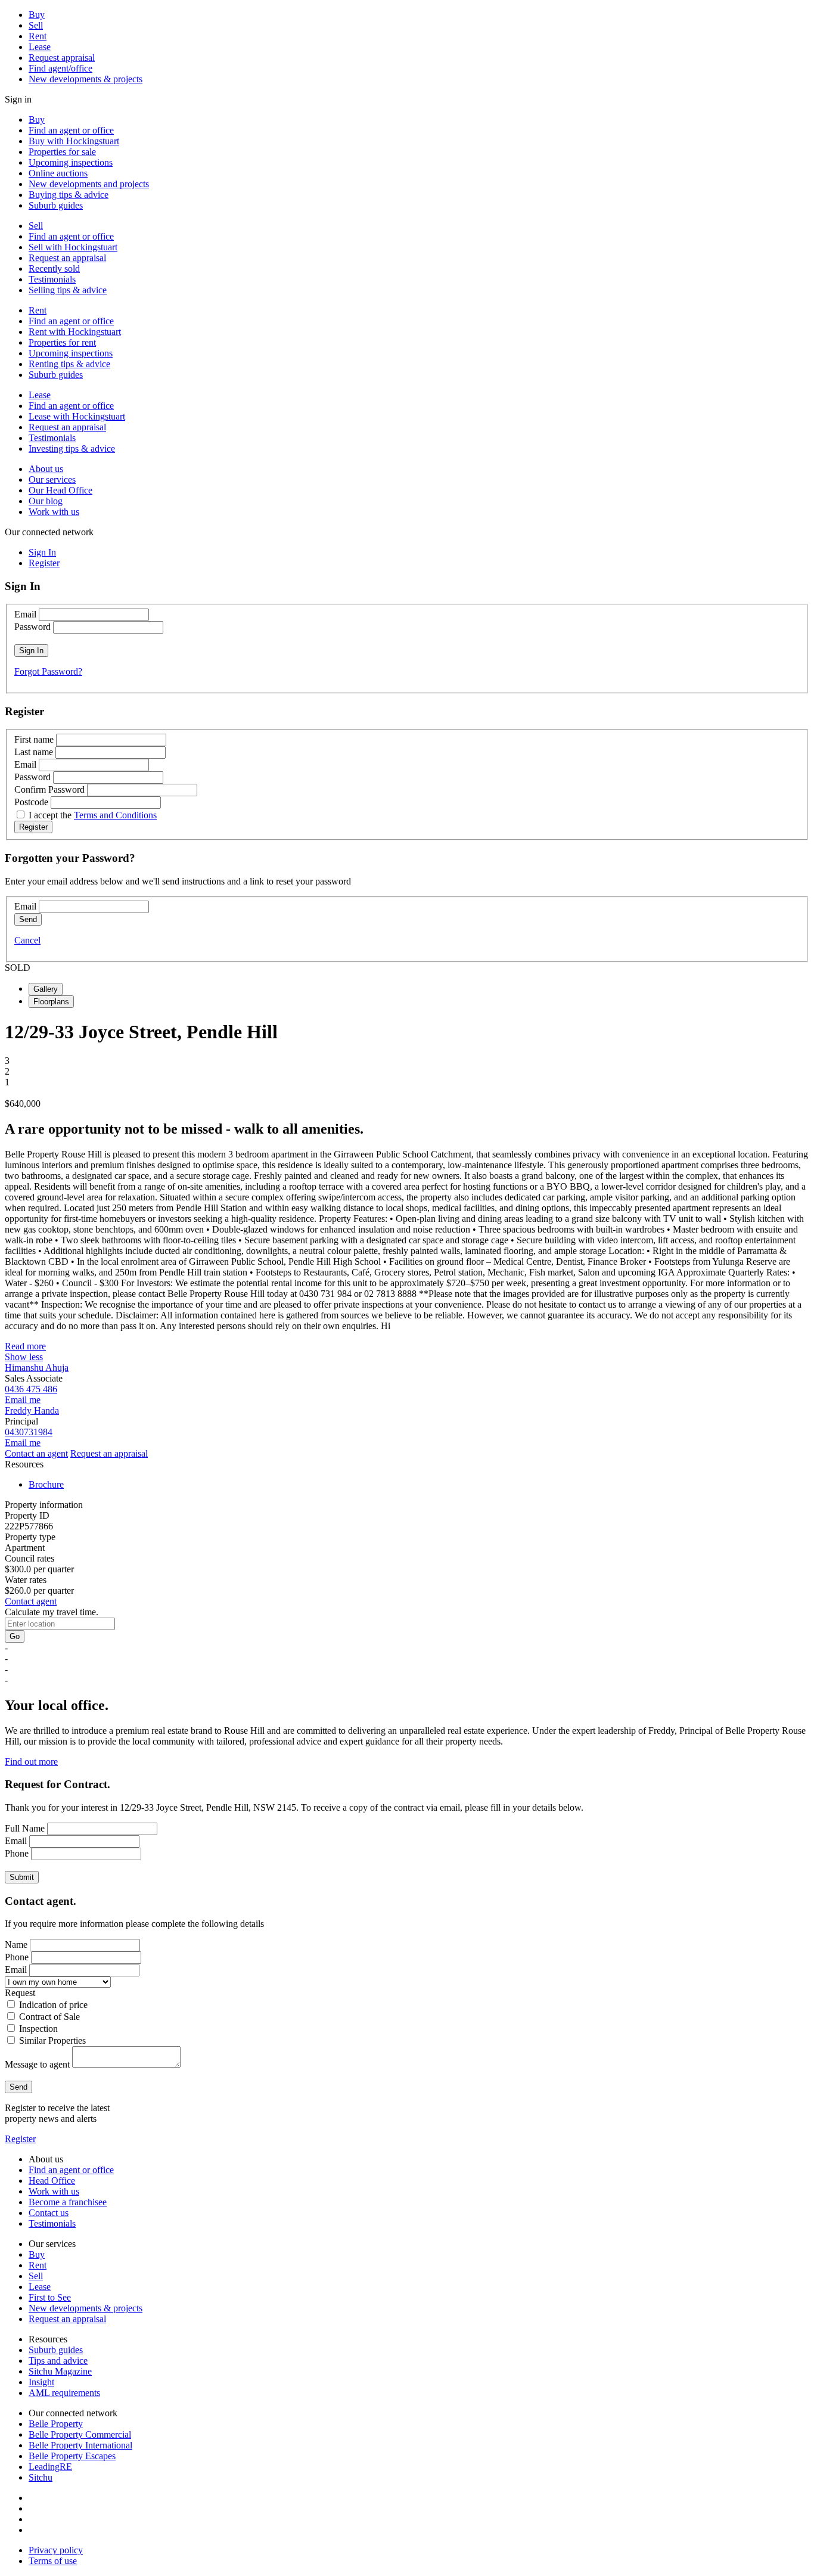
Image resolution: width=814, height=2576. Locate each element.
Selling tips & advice (68, 290)
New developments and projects (89, 184)
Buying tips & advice (69, 195)
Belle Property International (80, 2445)
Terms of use (53, 2561)
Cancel (27, 940)
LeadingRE (50, 2467)
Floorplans (51, 1002)
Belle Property (56, 2424)
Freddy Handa (32, 1410)
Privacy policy (56, 2550)
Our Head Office (60, 490)
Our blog (46, 501)
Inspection (38, 2029)
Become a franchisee (68, 2202)
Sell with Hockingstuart (73, 247)
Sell (36, 25)
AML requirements (64, 2393)
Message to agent (37, 2064)
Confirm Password (49, 789)
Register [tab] (44, 563)
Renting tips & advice (69, 364)
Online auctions (58, 173)
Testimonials (52, 279)
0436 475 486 (31, 1389)
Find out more (31, 1762)
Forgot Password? (48, 671)
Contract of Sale (49, 2017)
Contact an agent (36, 1453)
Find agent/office (60, 68)
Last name (34, 752)
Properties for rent (62, 342)
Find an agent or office (71, 130)
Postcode (31, 802)
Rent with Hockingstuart (75, 332)
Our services (52, 479)
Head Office (52, 2181)
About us (46, 469)
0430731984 (29, 1432)
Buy (37, 15)
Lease (40, 47)
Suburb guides (56, 205)
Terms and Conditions (115, 815)
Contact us (49, 2213)
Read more (25, 1346)
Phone (17, 1853)
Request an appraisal (67, 258)
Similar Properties (52, 2040)
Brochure (46, 1484)
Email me (23, 1400)
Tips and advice (58, 2361)
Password (32, 627)
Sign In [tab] (42, 552)
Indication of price (53, 2005)
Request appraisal (62, 58)
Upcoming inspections (71, 162)
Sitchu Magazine (60, 2371)
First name (34, 739)
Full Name (25, 1828)
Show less (24, 1357)
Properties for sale (62, 152)
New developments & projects (86, 79)
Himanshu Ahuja (37, 1368)
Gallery (46, 989)
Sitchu (41, 2477)
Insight (41, 2382)
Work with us (54, 512)
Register (20, 2139)
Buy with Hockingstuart (74, 141)
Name (16, 1945)
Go (15, 1636)
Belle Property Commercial (80, 2434)
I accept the (93, 815)
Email (25, 614)
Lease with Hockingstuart (77, 416)
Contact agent (31, 1601)
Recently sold (54, 269)
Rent (38, 36)
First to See (50, 2297)
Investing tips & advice (72, 449)
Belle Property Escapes (72, 2456)
